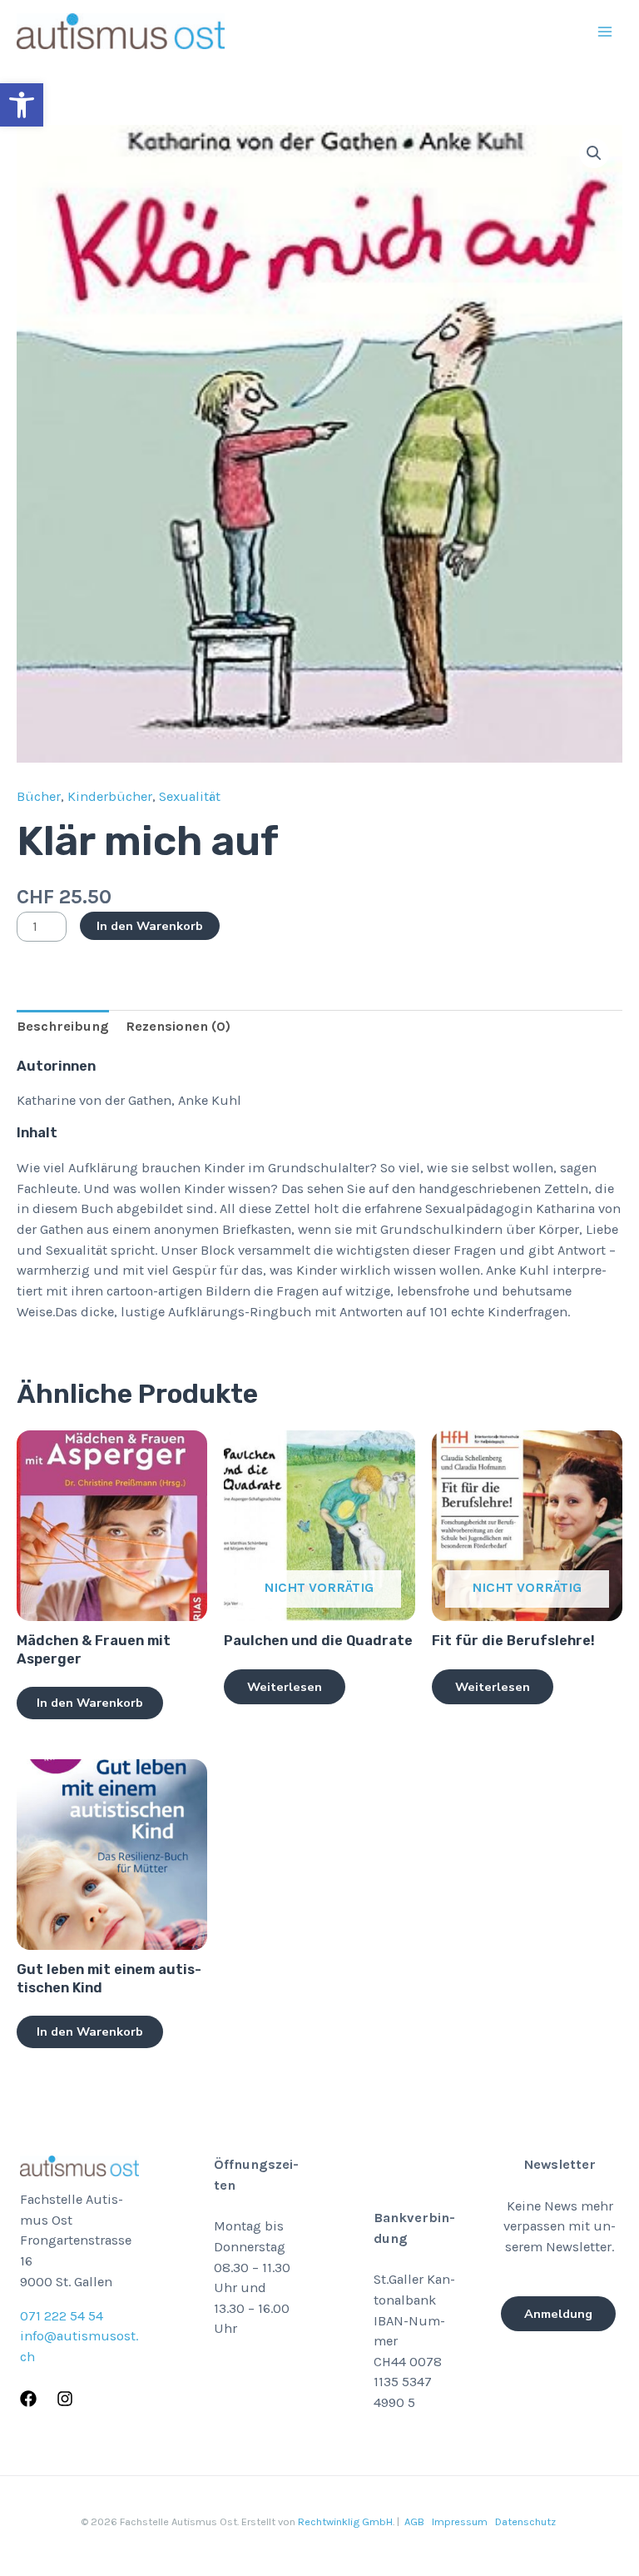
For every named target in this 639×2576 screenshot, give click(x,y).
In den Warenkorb (150, 926)
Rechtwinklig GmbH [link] (345, 2521)
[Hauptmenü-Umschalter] (604, 31)
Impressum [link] (460, 2521)
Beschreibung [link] (63, 1026)
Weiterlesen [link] (285, 1687)
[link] (22, 105)
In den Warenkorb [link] (90, 1703)
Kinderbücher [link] (110, 796)
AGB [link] (414, 2521)
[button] (594, 153)
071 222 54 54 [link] (62, 2316)
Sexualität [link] (190, 796)
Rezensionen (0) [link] (178, 1026)
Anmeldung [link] (558, 2314)
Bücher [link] (39, 796)
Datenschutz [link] (525, 2521)
